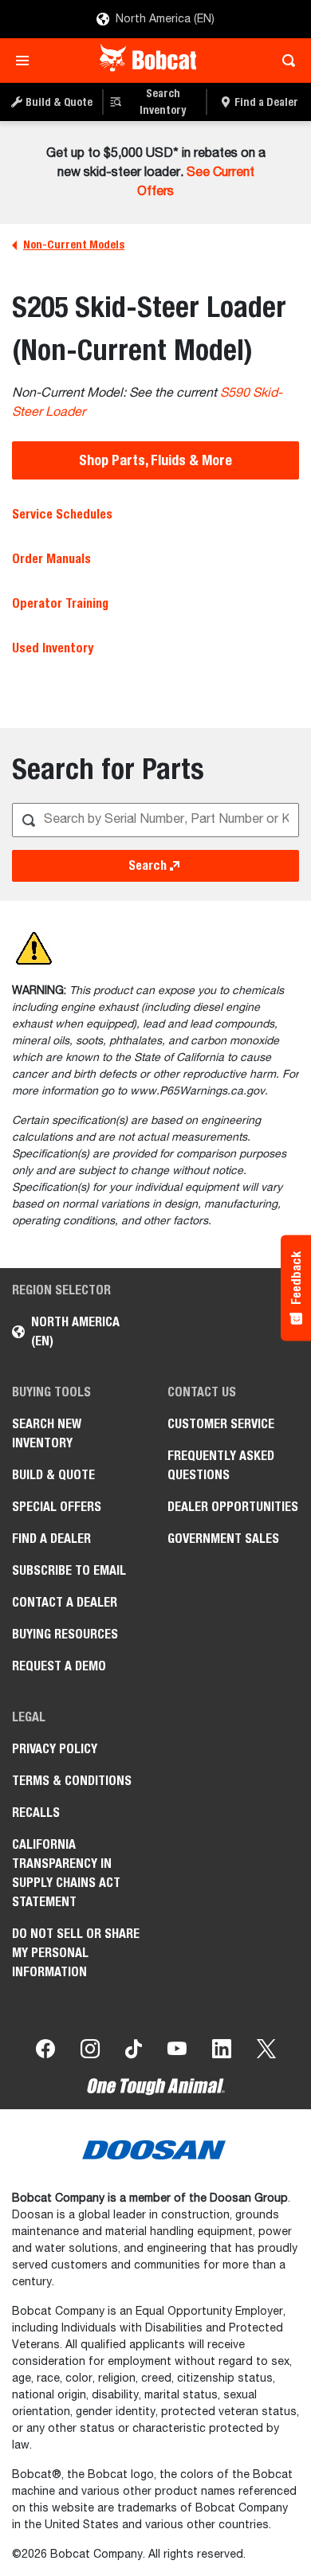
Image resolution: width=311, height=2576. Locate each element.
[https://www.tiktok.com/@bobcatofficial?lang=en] (134, 2052)
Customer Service (221, 1424)
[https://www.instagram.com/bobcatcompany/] (90, 2052)
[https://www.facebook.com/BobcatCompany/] (45, 2052)
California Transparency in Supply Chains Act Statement (66, 1873)
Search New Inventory (47, 1433)
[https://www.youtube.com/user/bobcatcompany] (177, 2052)
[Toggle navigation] (27, 61)
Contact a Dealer (65, 1602)
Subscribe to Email (69, 1570)
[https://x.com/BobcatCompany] (266, 2052)
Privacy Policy (55, 1749)
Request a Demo (59, 1666)
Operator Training (60, 603)
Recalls (36, 1813)
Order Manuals (51, 559)
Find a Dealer (51, 1539)
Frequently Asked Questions (221, 1465)
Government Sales (223, 1539)
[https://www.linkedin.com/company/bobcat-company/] (222, 2052)
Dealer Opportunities (233, 1507)
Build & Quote (53, 1475)
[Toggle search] (284, 61)
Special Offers (57, 1507)
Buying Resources (65, 1634)
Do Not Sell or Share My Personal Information (76, 1953)
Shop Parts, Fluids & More (155, 460)
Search (148, 865)
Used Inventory (53, 648)
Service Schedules (62, 514)
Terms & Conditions (72, 1781)
